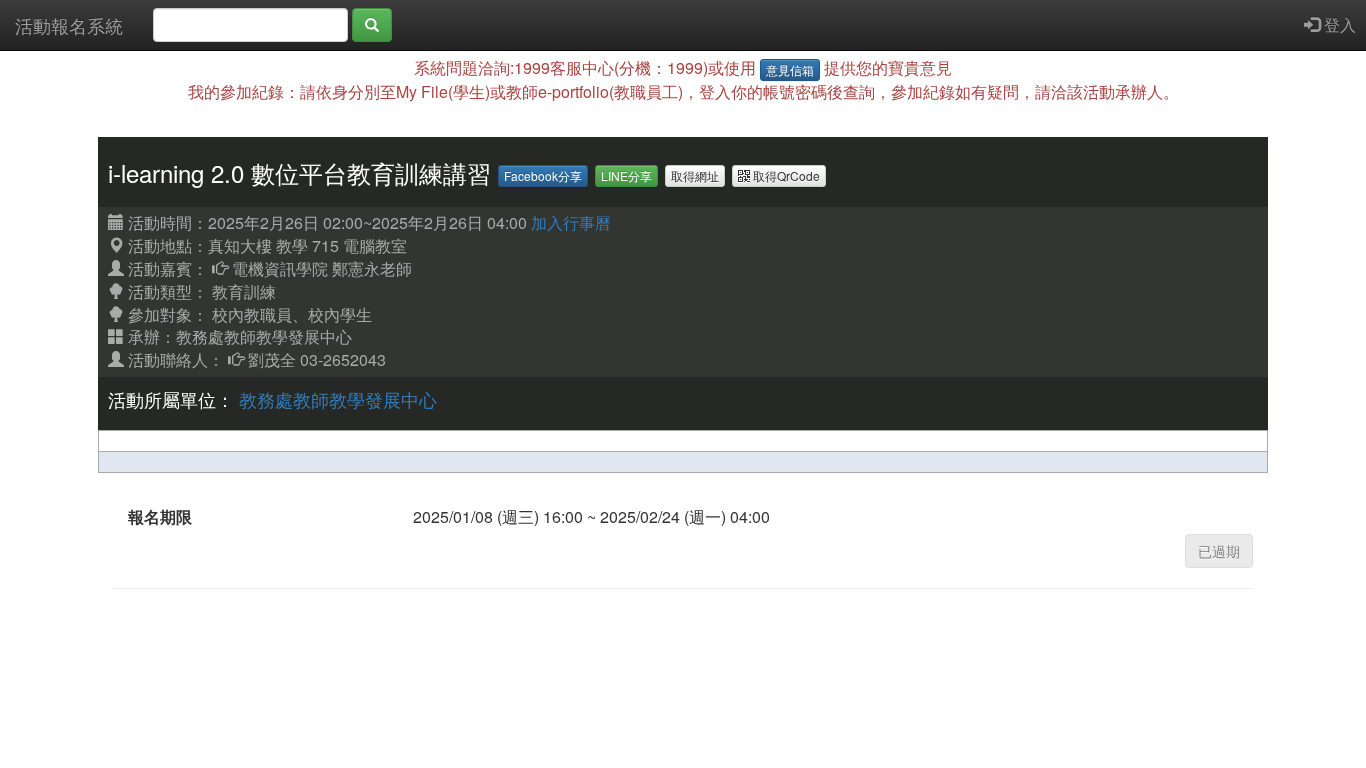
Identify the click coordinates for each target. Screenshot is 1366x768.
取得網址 (695, 175)
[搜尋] (372, 25)
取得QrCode (785, 175)
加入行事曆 (571, 222)
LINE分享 (626, 175)
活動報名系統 (69, 25)
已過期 (1219, 551)
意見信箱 (790, 69)
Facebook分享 (543, 175)
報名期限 (160, 517)
